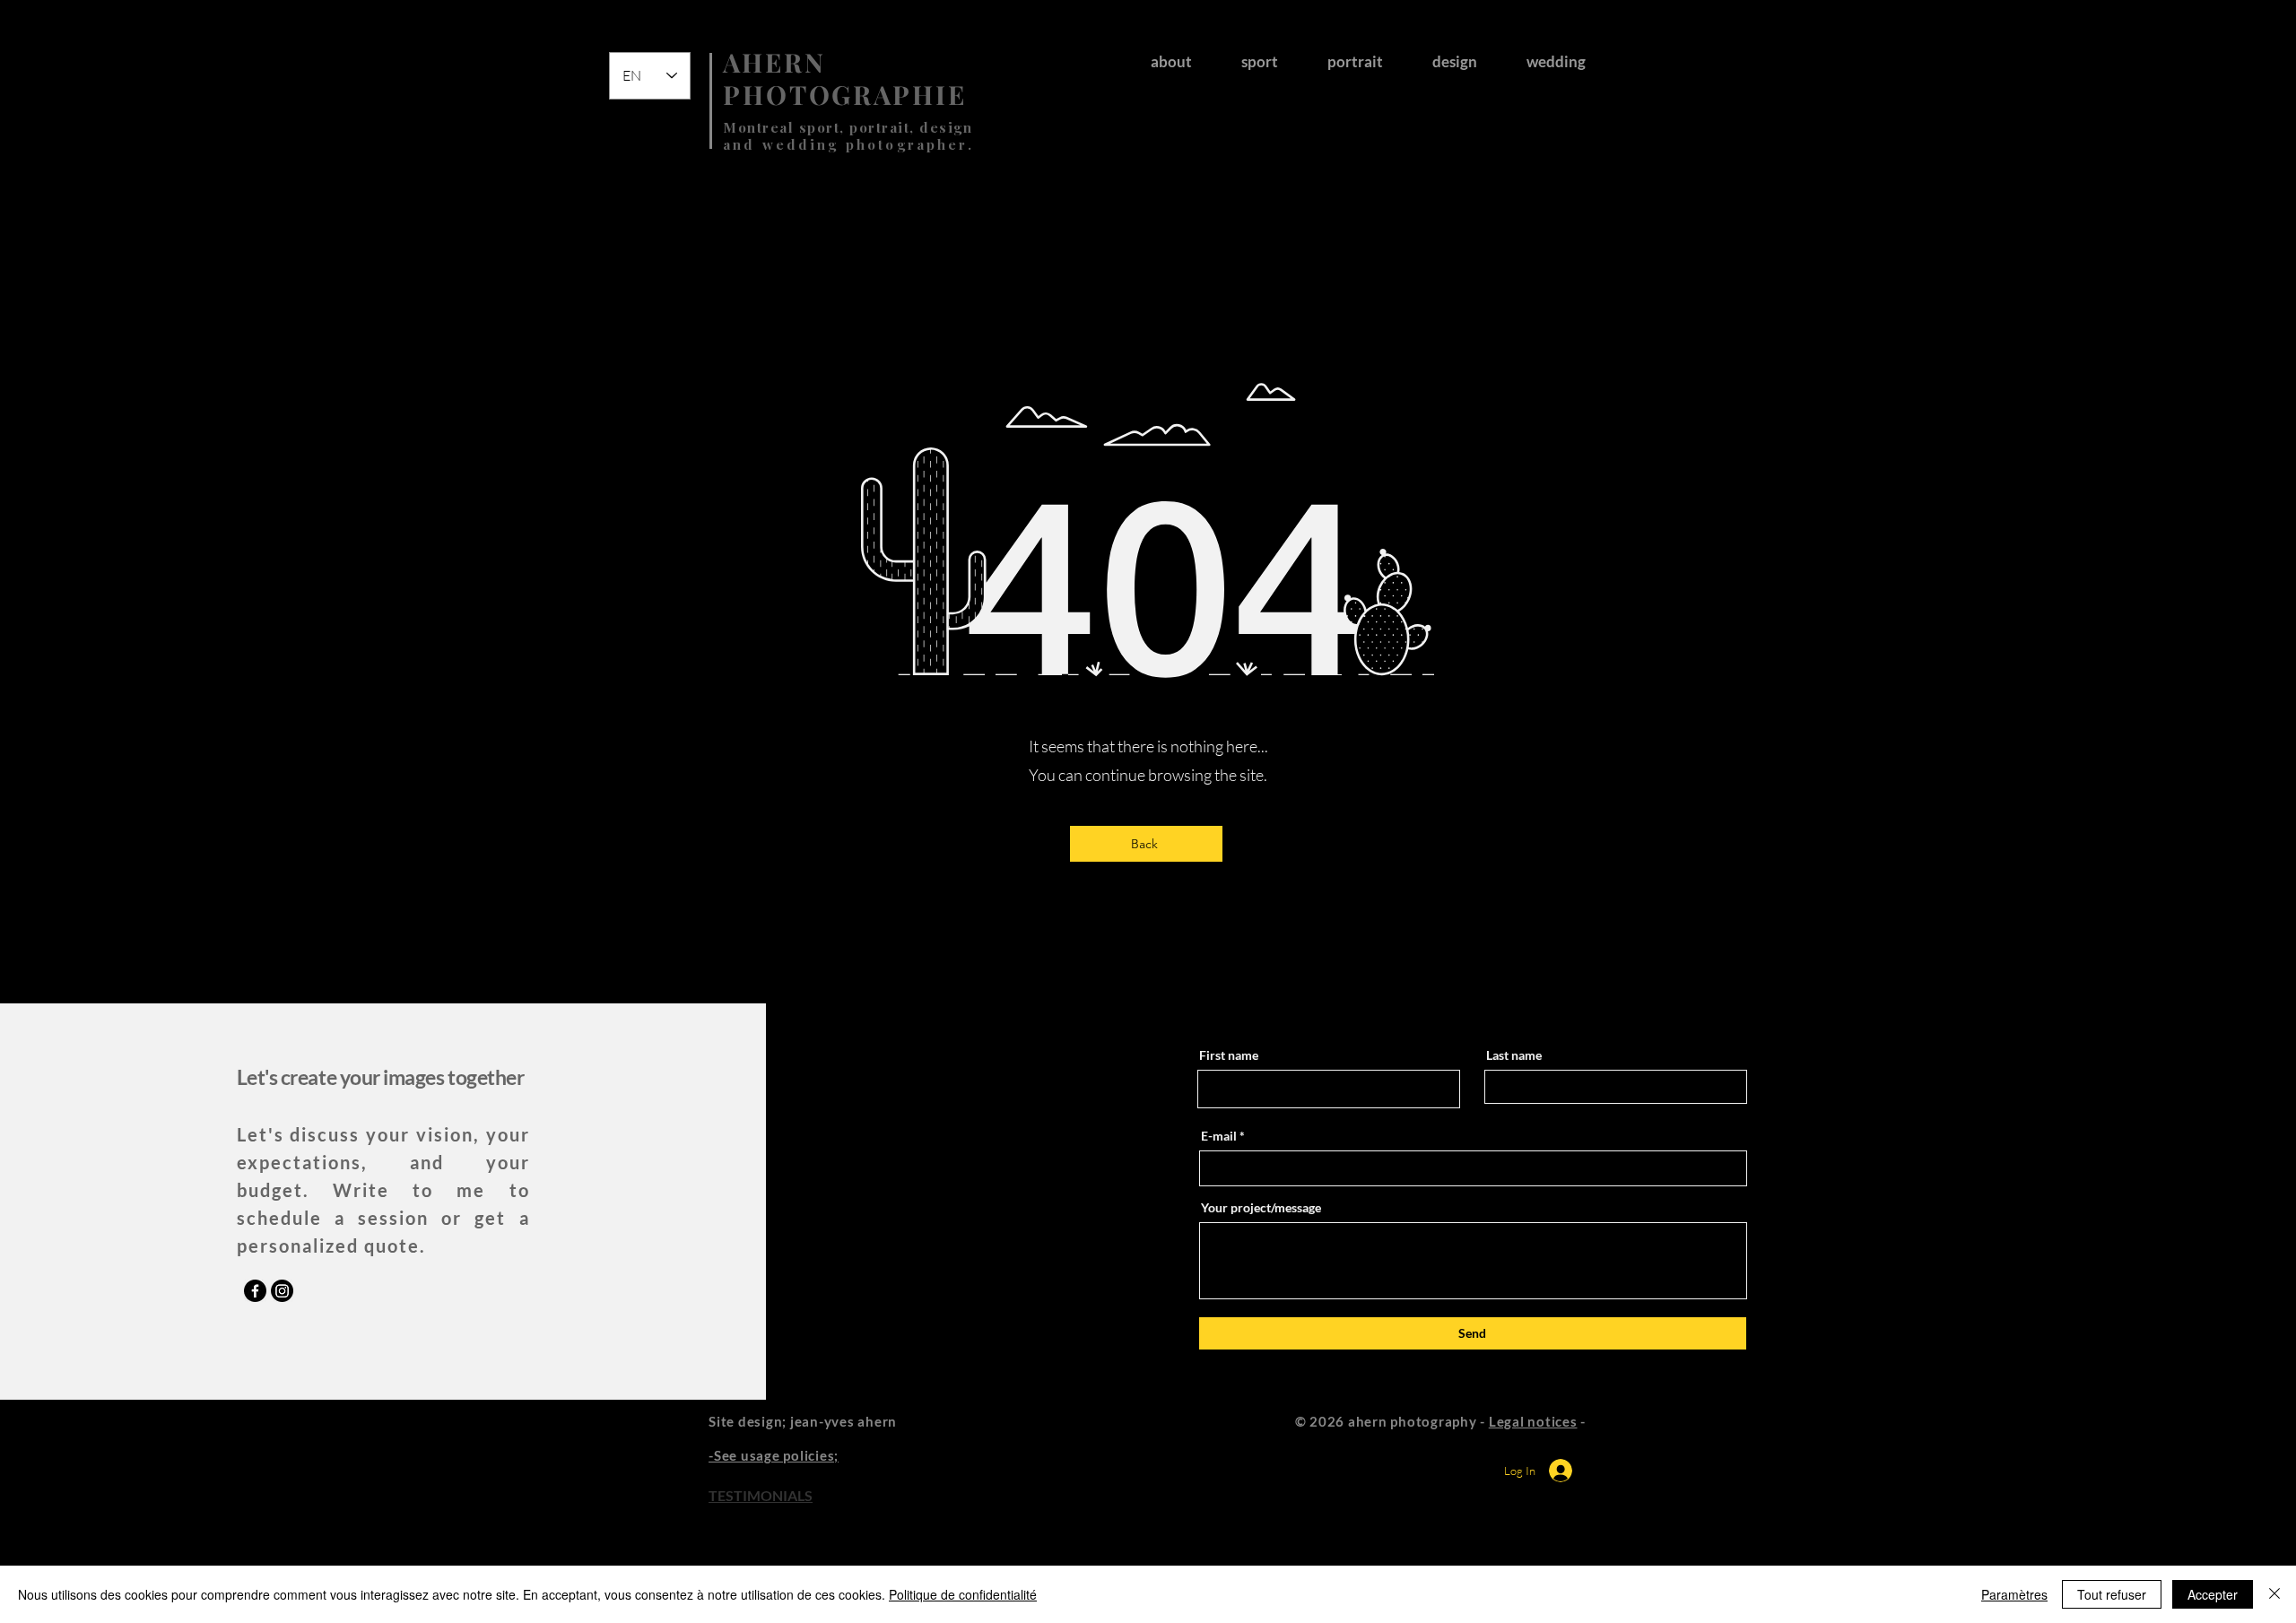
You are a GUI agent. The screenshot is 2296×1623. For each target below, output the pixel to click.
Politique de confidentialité (963, 1594)
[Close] (2274, 1594)
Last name (1514, 1055)
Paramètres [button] (2014, 1594)
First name (1229, 1055)
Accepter (2213, 1594)
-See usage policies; (774, 1455)
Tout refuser (2112, 1594)
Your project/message (1261, 1208)
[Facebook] (255, 1291)
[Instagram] (282, 1291)
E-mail (1219, 1136)
